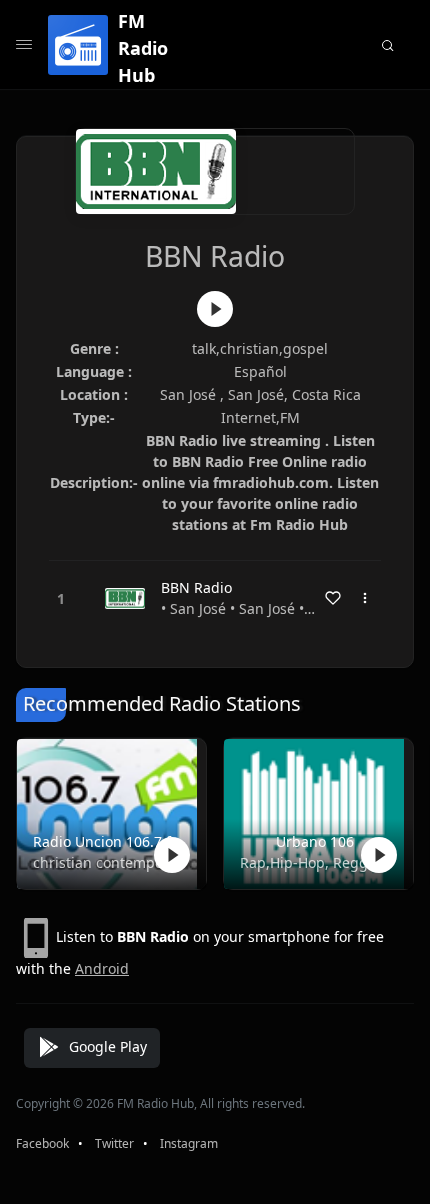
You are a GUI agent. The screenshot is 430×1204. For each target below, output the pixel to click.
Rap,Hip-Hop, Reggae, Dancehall (314, 862)
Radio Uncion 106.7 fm (107, 841)
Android (102, 968)
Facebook (42, 1143)
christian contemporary (107, 862)
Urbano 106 (315, 841)
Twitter (114, 1143)
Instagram (189, 1143)
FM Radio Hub (143, 48)
